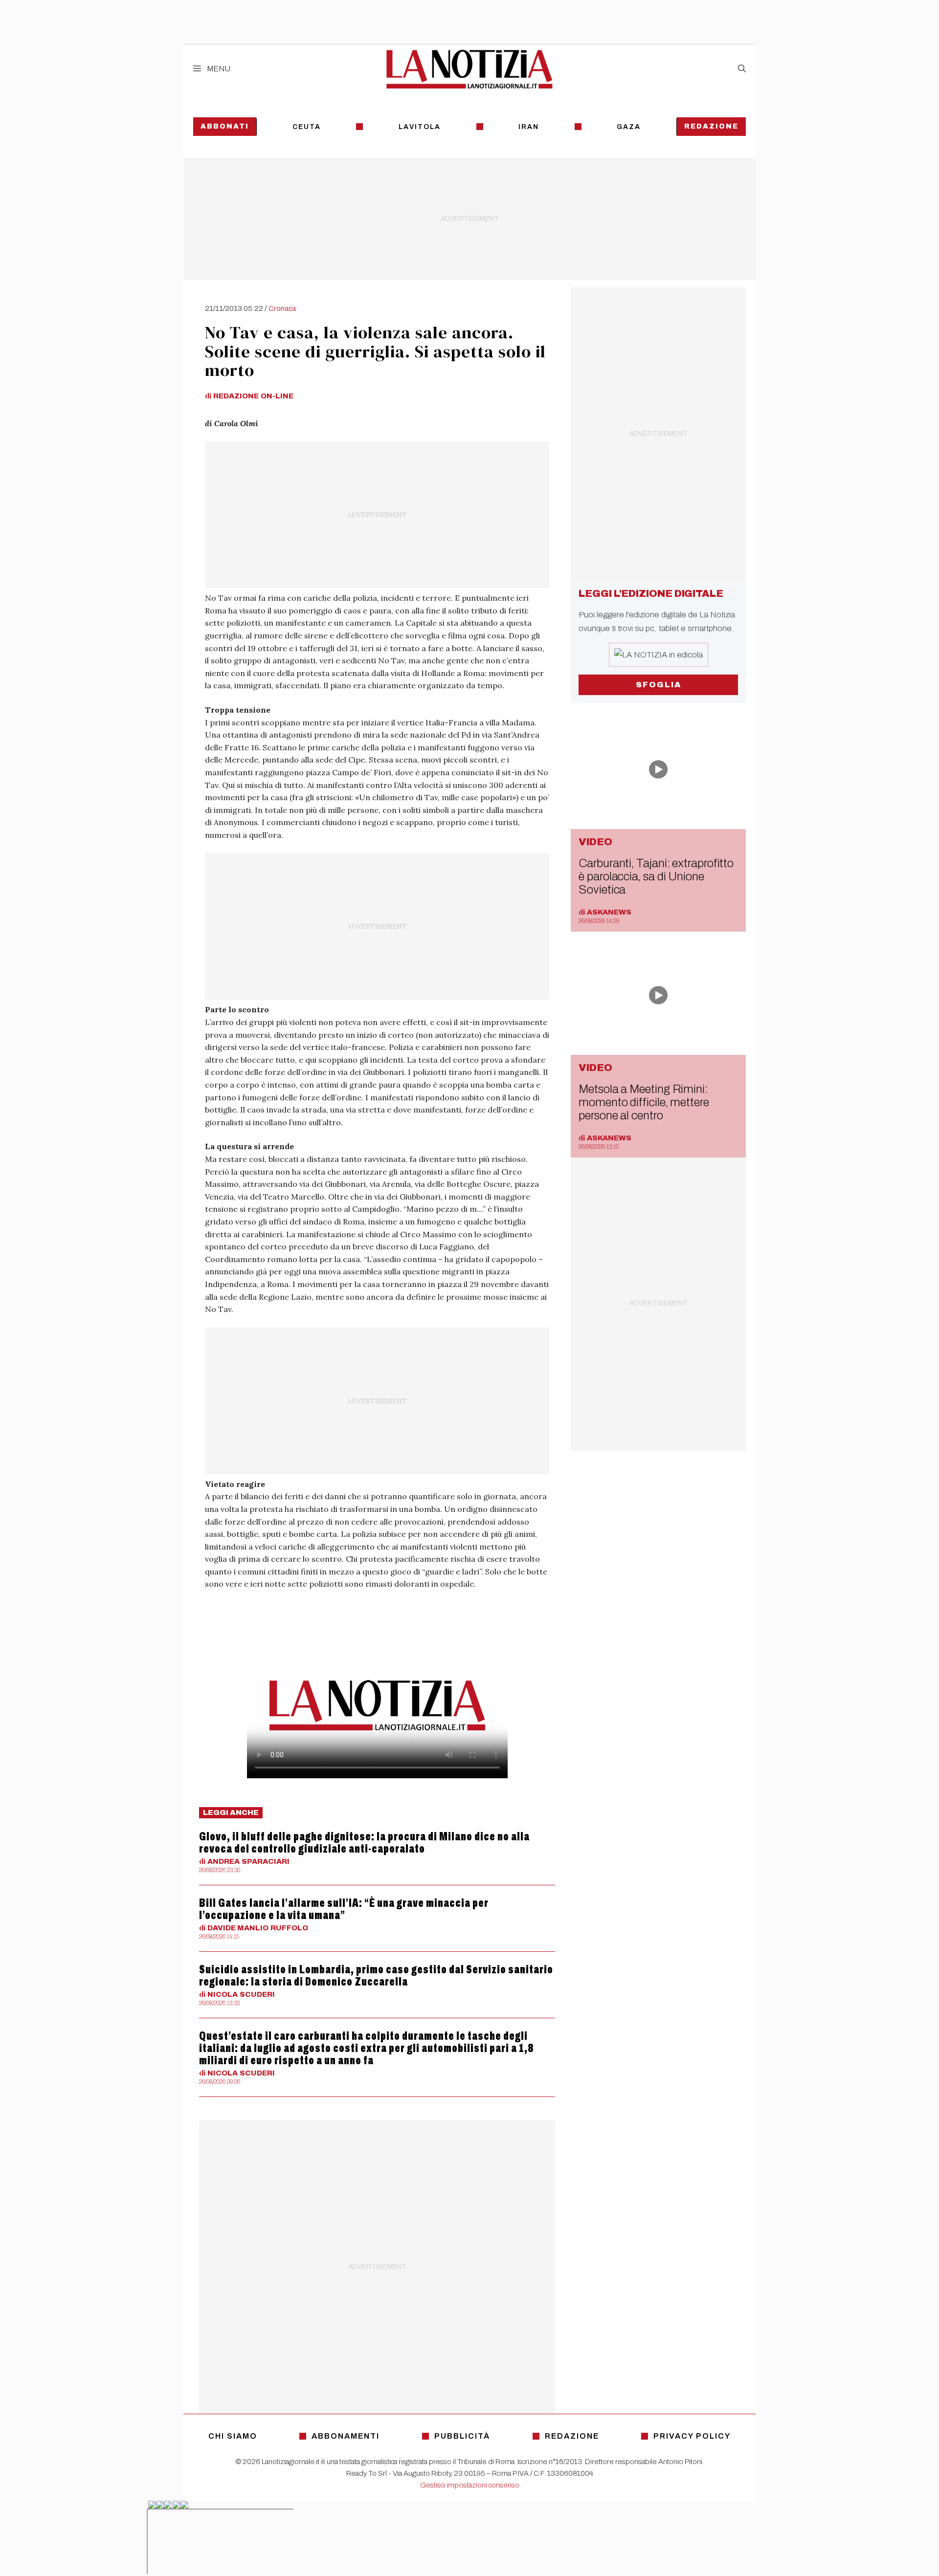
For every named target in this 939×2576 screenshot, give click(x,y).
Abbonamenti (346, 2436)
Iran (529, 127)
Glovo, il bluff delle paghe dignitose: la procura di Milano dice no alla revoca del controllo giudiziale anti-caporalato (364, 1843)
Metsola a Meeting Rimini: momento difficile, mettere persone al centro (644, 1102)
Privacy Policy (692, 2436)
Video (595, 842)
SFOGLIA (659, 685)
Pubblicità (462, 2436)
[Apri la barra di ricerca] (742, 69)
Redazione (711, 126)
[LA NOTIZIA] (469, 69)
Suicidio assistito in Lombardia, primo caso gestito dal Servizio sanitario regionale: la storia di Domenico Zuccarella (376, 1976)
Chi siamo (233, 2436)
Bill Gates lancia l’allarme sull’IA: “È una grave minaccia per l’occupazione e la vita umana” (344, 1909)
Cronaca (282, 308)
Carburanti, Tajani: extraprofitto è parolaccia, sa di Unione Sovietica (656, 876)
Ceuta (307, 127)
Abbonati (225, 126)
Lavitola (420, 127)
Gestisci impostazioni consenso (470, 2485)
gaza (629, 127)
